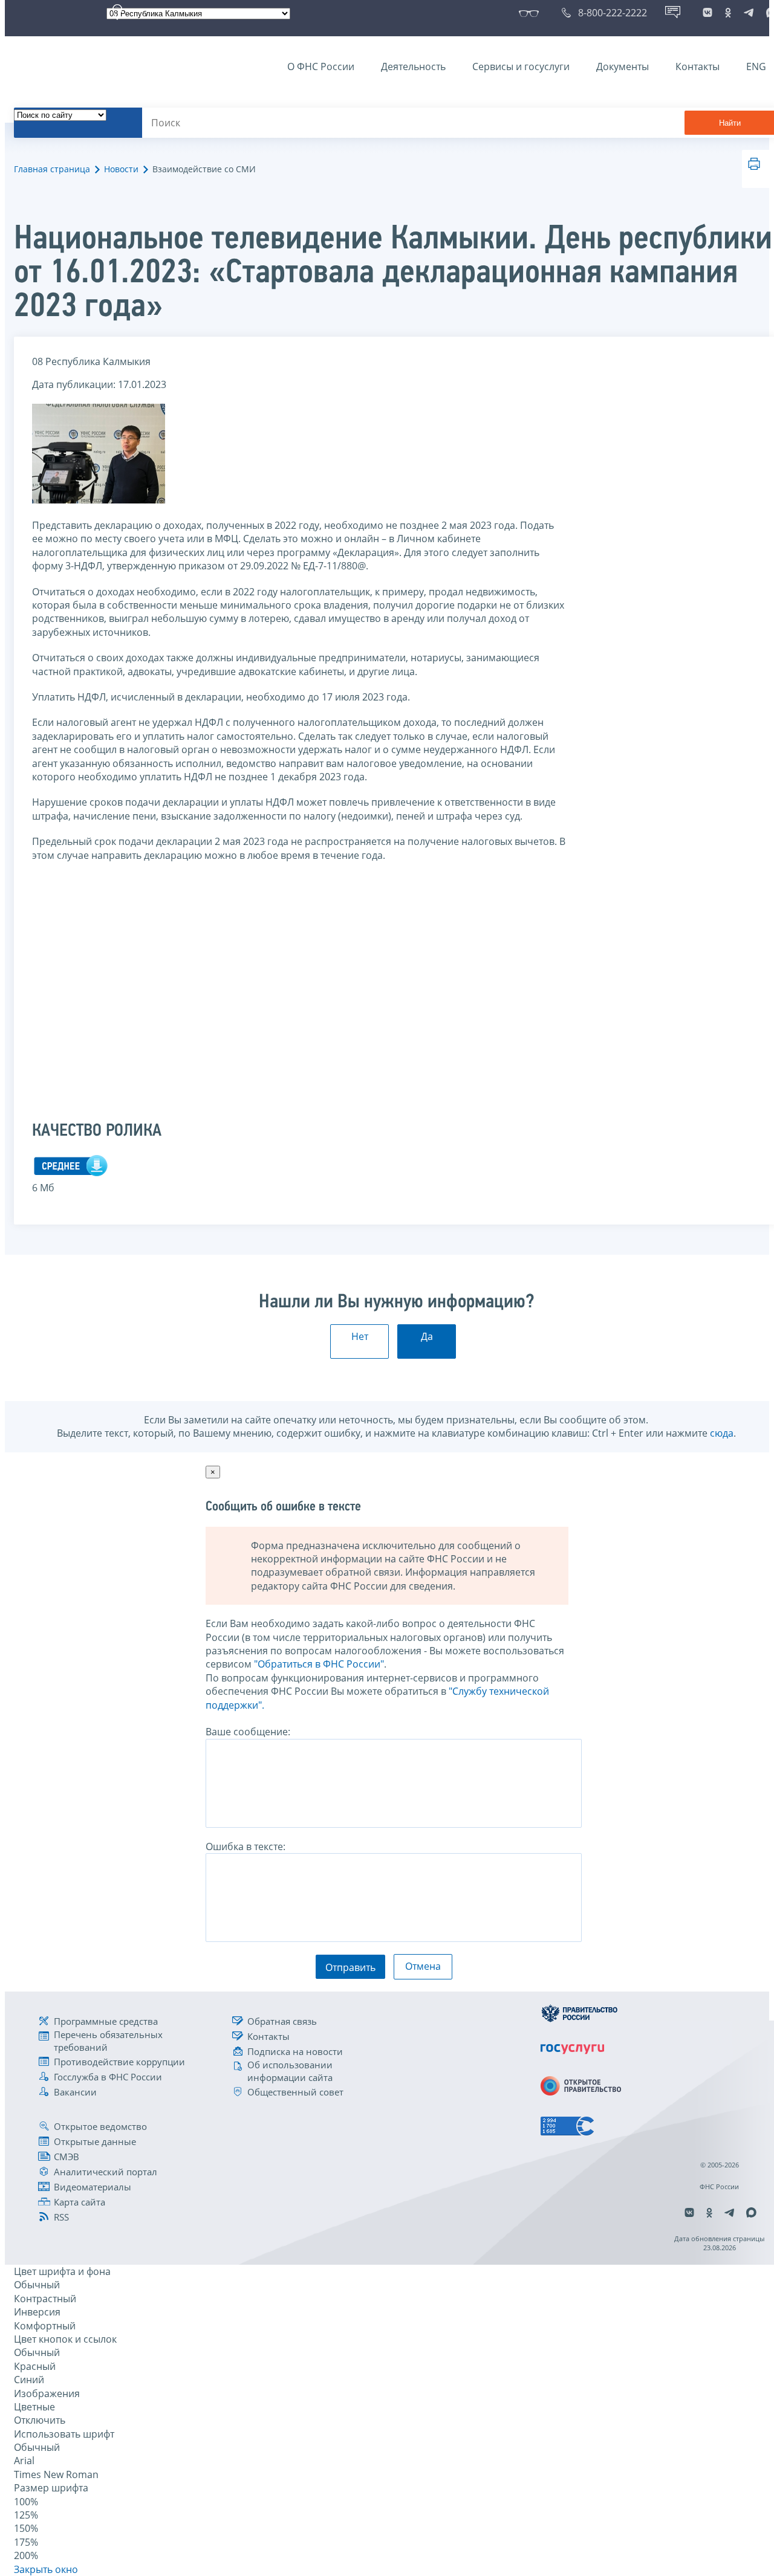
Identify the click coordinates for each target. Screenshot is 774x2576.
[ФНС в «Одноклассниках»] (728, 13)
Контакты (698, 66)
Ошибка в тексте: (246, 1846)
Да (427, 1336)
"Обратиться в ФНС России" (319, 1664)
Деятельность (413, 66)
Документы (623, 66)
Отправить (350, 1967)
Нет (360, 1336)
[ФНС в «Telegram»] (749, 13)
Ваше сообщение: (248, 1732)
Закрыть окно (46, 2569)
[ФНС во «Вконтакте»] (707, 13)
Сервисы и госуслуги (521, 66)
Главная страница (52, 169)
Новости (121, 169)
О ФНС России (321, 66)
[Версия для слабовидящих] (531, 13)
